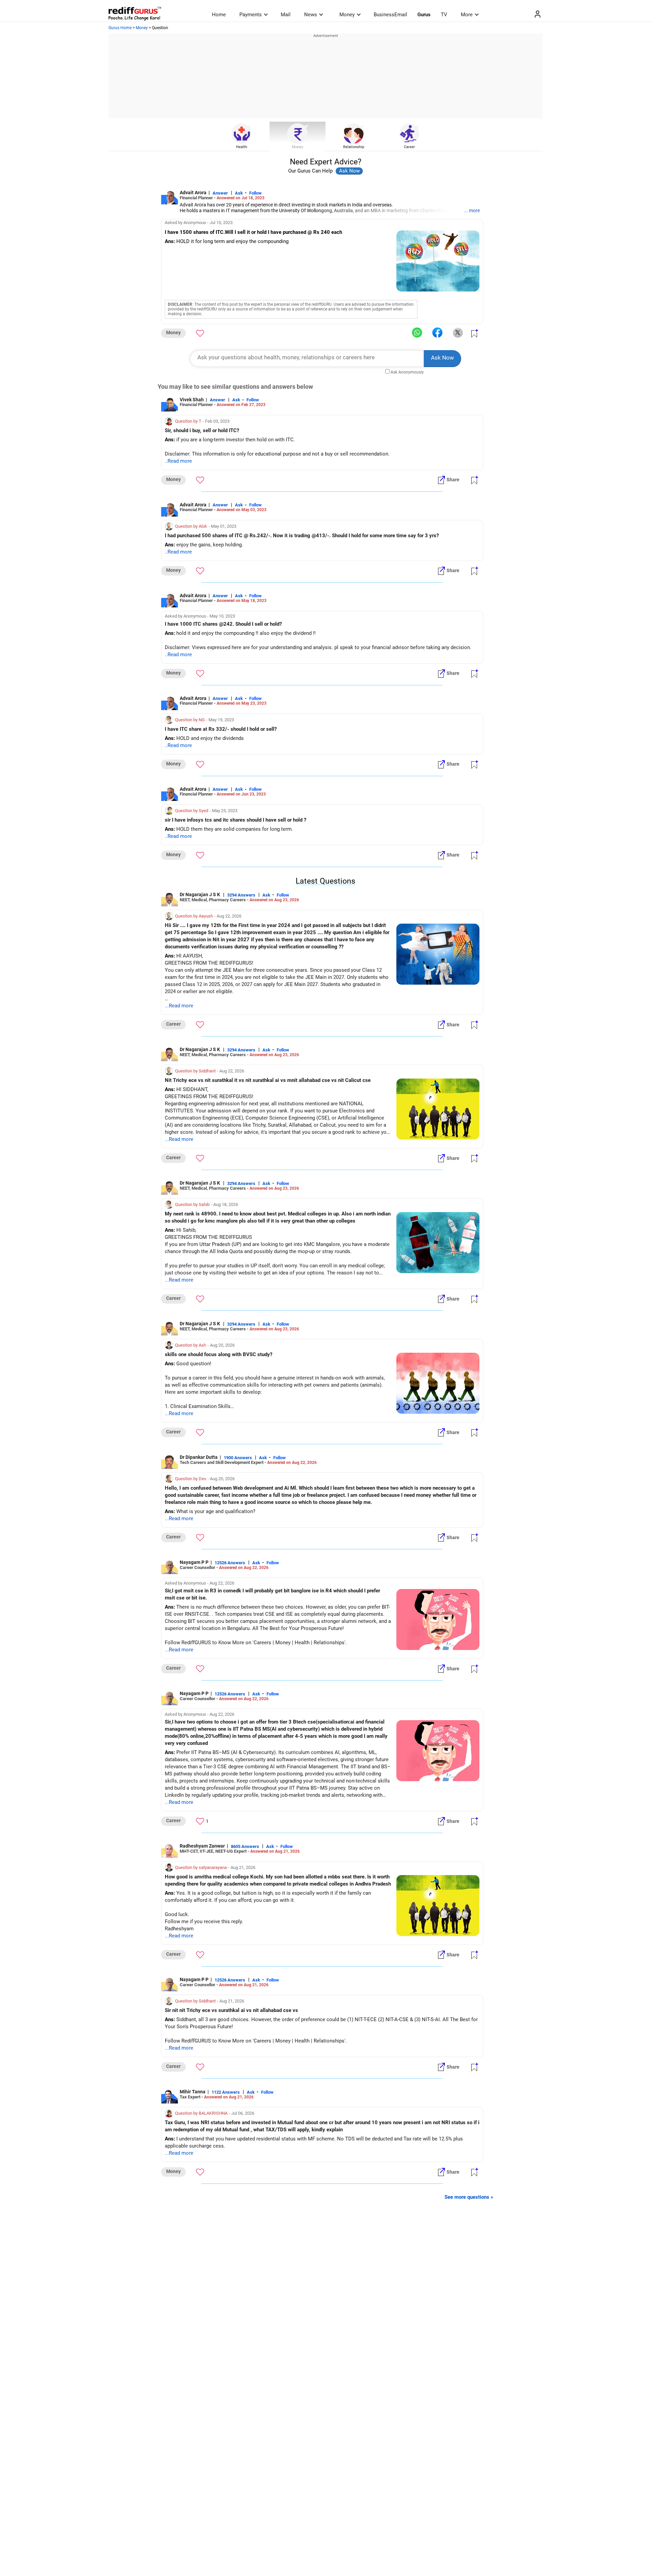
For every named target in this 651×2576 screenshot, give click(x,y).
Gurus (424, 15)
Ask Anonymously (407, 372)
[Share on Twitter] (458, 333)
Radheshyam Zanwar (202, 1846)
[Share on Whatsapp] (417, 333)
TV (444, 15)
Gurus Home (120, 28)
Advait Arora (193, 193)
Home (219, 15)
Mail (286, 15)
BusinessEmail (390, 15)
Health (242, 147)
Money (347, 15)
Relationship (354, 147)
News (311, 15)
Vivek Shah (192, 400)
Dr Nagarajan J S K (200, 894)
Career (409, 147)
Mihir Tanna (193, 2092)
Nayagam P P (194, 1562)
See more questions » (469, 2197)
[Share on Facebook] (437, 333)
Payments (251, 15)
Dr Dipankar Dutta (199, 1457)
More (467, 15)
